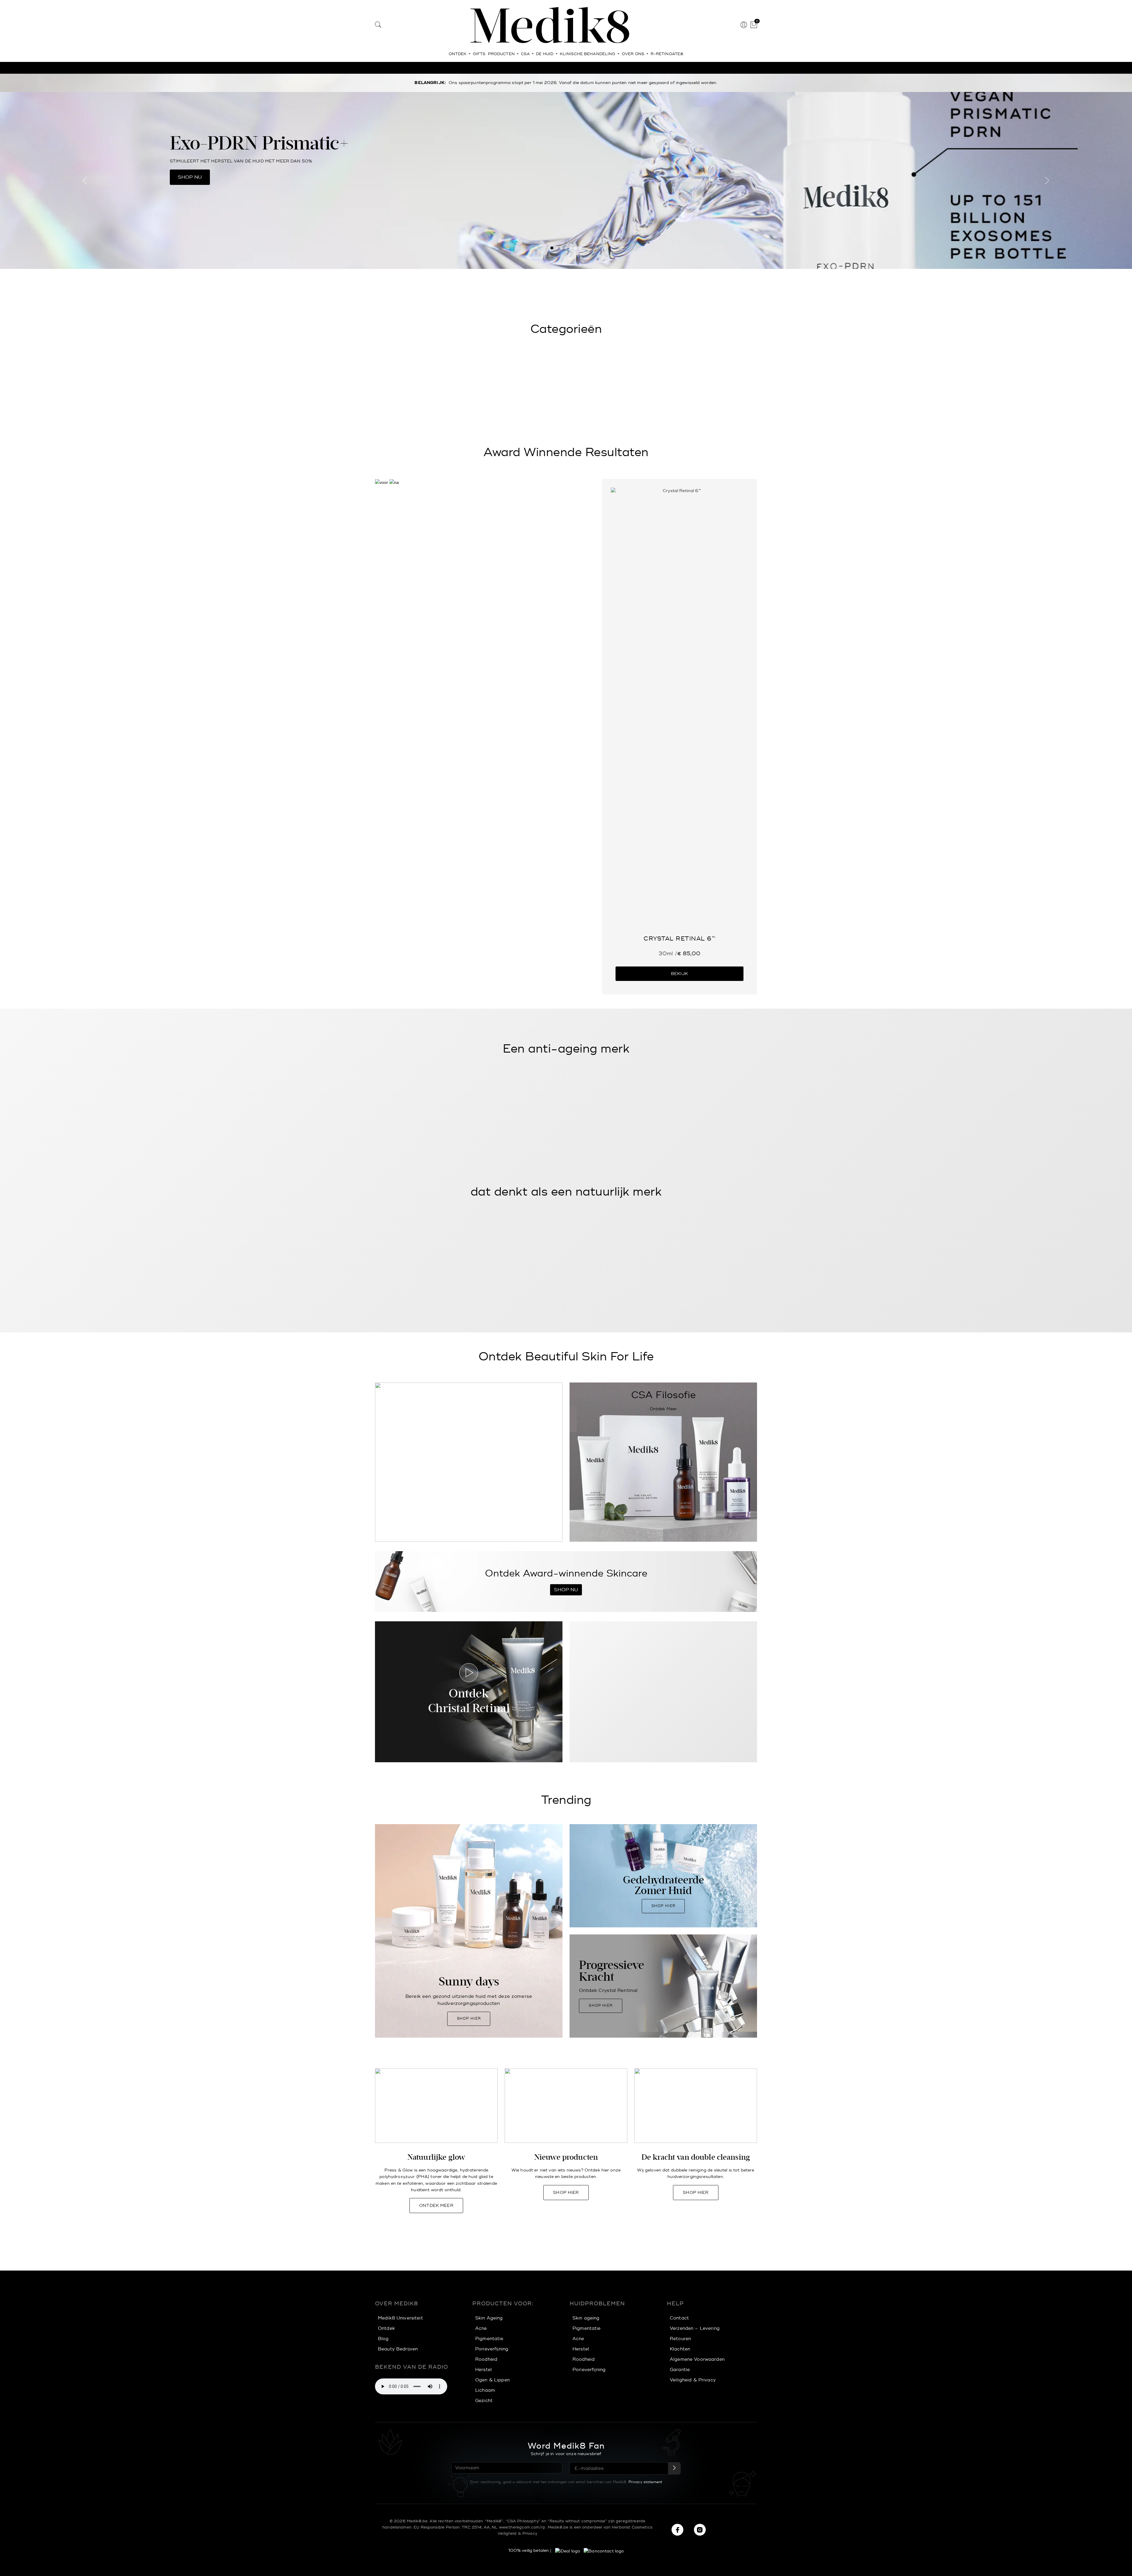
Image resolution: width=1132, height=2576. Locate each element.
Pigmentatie (489, 2339)
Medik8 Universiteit (400, 2318)
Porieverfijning (492, 2349)
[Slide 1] (552, 248)
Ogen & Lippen (492, 2380)
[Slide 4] (566, 248)
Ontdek (458, 54)
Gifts (479, 54)
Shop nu (190, 177)
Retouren (680, 2339)
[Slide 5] (571, 248)
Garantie (680, 2370)
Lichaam (485, 2390)
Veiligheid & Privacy (693, 2380)
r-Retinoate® (667, 54)
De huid (545, 54)
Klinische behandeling (588, 54)
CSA (526, 54)
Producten (502, 54)
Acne (481, 2328)
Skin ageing (586, 2318)
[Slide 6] (575, 248)
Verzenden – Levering (695, 2328)
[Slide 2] (557, 248)
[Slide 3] (561, 248)
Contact (679, 2318)
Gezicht (484, 2401)
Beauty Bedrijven (398, 2349)
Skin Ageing (489, 2318)
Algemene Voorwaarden (697, 2359)
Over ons (634, 54)
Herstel (483, 2370)
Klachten (680, 2349)
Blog (383, 2339)
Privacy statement (645, 2482)
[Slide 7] (580, 248)
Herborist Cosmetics (632, 2527)
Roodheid (486, 2359)
